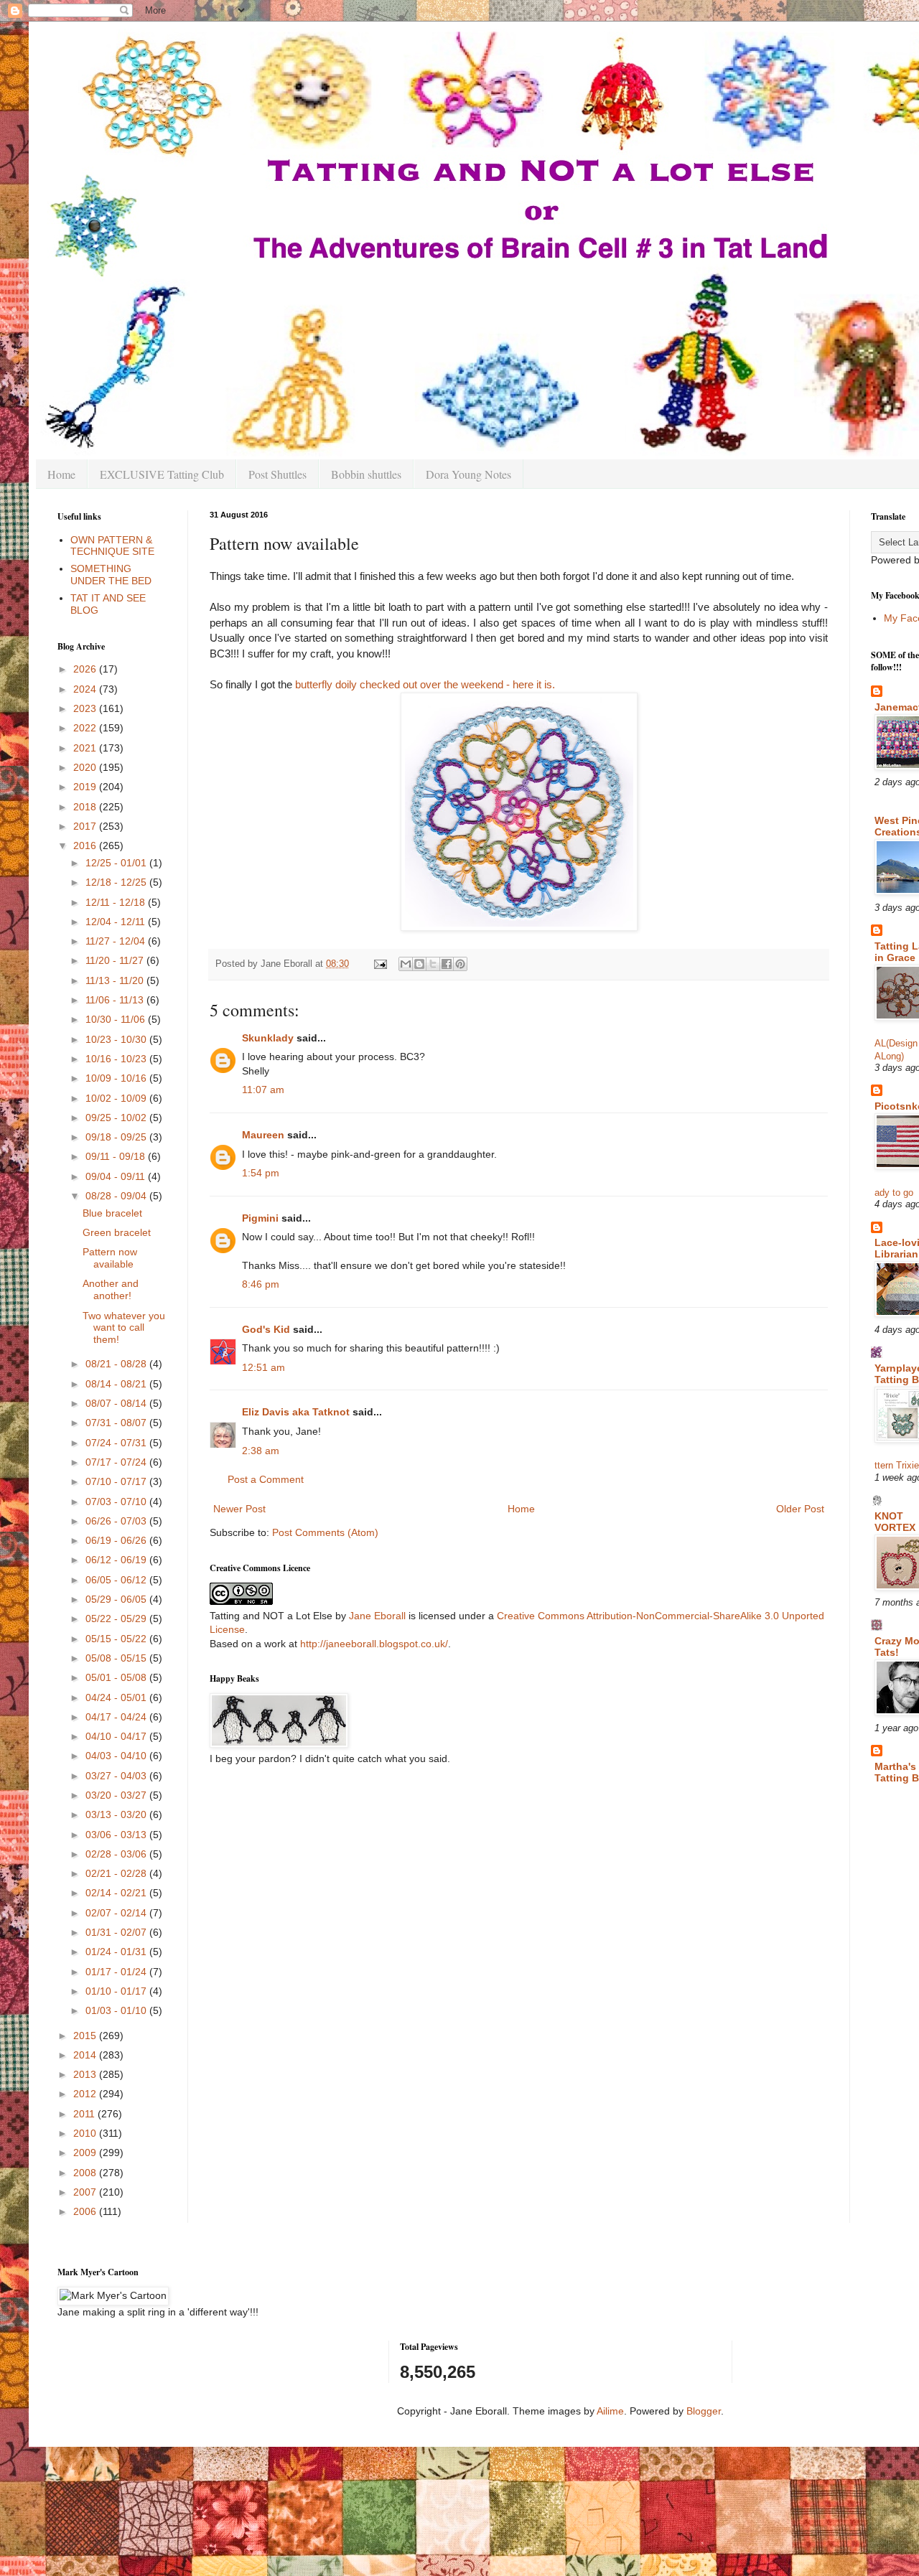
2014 (86, 2055)
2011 (85, 2114)
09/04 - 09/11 (117, 1176)
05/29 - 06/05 (117, 1599)
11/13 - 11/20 (116, 980)
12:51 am (263, 1367)
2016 (86, 846)
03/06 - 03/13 (117, 1835)
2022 (86, 728)
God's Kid (266, 1329)
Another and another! (111, 1289)
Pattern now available (110, 1258)
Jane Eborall (377, 1616)
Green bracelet (117, 1232)
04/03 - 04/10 (117, 1756)
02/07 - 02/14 (117, 1913)
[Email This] (406, 964)
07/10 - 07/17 (117, 1481)
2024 (86, 689)
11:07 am (263, 1090)
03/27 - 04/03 (117, 1776)
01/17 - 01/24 (117, 1972)
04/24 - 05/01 (117, 1697)
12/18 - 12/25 (117, 882)
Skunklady (268, 1038)
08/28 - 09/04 (117, 1196)
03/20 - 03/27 (117, 1795)
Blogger (704, 2411)
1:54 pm (261, 1173)
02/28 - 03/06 (117, 1854)
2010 (86, 2133)
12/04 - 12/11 (117, 922)
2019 (86, 787)
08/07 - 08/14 (117, 1403)
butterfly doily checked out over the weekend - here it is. (425, 684)
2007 (86, 2192)
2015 (86, 2036)
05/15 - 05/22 (117, 1639)
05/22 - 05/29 (117, 1619)
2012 (86, 2094)
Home (61, 474)
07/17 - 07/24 (117, 1462)
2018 (86, 807)
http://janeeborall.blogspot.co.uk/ (374, 1644)
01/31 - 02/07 (117, 1932)
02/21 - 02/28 (117, 1873)
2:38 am (261, 1451)
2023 (86, 708)
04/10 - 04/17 (117, 1736)
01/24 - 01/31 (117, 1952)
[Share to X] (433, 964)
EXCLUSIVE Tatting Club (162, 474)
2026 (86, 669)
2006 (86, 2211)
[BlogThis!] (419, 964)
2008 (86, 2173)
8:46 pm (261, 1284)
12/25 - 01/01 (117, 863)
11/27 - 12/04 (117, 941)
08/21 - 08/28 (117, 1364)
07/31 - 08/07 (117, 1423)
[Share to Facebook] (447, 964)
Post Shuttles (277, 474)
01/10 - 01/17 (117, 1991)
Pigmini (260, 1218)
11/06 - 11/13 (116, 1000)
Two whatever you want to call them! (124, 1328)
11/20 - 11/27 (116, 960)
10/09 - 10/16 (117, 1078)
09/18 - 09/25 (117, 1137)
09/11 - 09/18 (117, 1156)
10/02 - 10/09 (117, 1098)
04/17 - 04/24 (117, 1717)
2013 (86, 2074)
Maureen (263, 1135)
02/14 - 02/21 (117, 1893)
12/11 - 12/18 (117, 902)
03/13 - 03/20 (117, 1814)
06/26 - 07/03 (117, 1521)
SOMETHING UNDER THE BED (111, 575)
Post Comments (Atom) (325, 1532)
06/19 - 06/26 (117, 1540)
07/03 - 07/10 (117, 1502)
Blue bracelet (112, 1213)
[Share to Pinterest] (460, 964)
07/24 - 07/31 (117, 1443)
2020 (86, 767)
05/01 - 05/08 (117, 1677)
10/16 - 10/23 (117, 1059)
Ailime (610, 2411)
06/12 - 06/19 (117, 1560)
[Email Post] (380, 964)
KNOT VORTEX (895, 1522)
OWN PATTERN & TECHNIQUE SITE (112, 546)
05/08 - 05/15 (117, 1658)
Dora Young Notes (468, 474)
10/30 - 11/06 (117, 1019)
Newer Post (239, 1509)
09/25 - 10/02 (117, 1118)
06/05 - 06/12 (117, 1580)
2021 (86, 748)
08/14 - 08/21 (117, 1384)
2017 (86, 826)
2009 (86, 2153)
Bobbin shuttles (366, 474)
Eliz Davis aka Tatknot (296, 1412)
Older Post (800, 1509)
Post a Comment (266, 1479)
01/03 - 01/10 (117, 2010)
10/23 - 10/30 (117, 1039)
